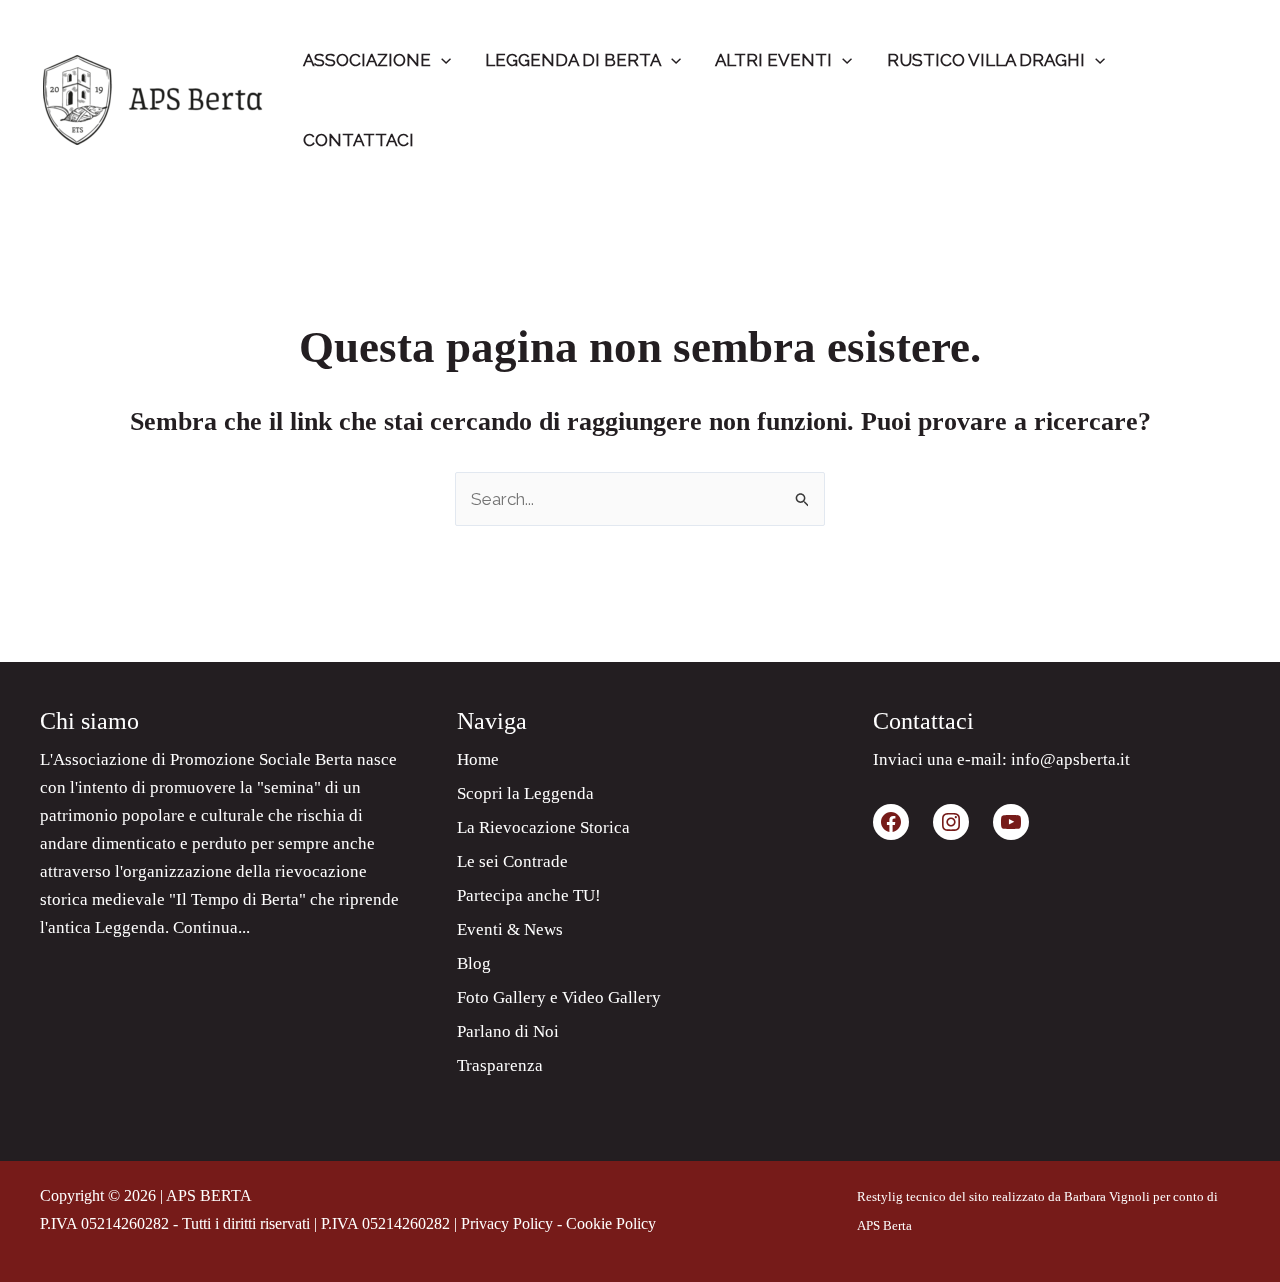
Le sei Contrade (512, 861)
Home (478, 759)
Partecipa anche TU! (529, 895)
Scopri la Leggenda (525, 793)
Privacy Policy (507, 1223)
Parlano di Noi (508, 1031)
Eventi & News (510, 929)
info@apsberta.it (1070, 759)
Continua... (211, 927)
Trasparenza (500, 1065)
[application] (441, 60)
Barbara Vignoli (1107, 1196)
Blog (474, 963)
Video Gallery (611, 997)
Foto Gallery (501, 997)
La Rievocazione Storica (543, 827)
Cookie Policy (611, 1223)
